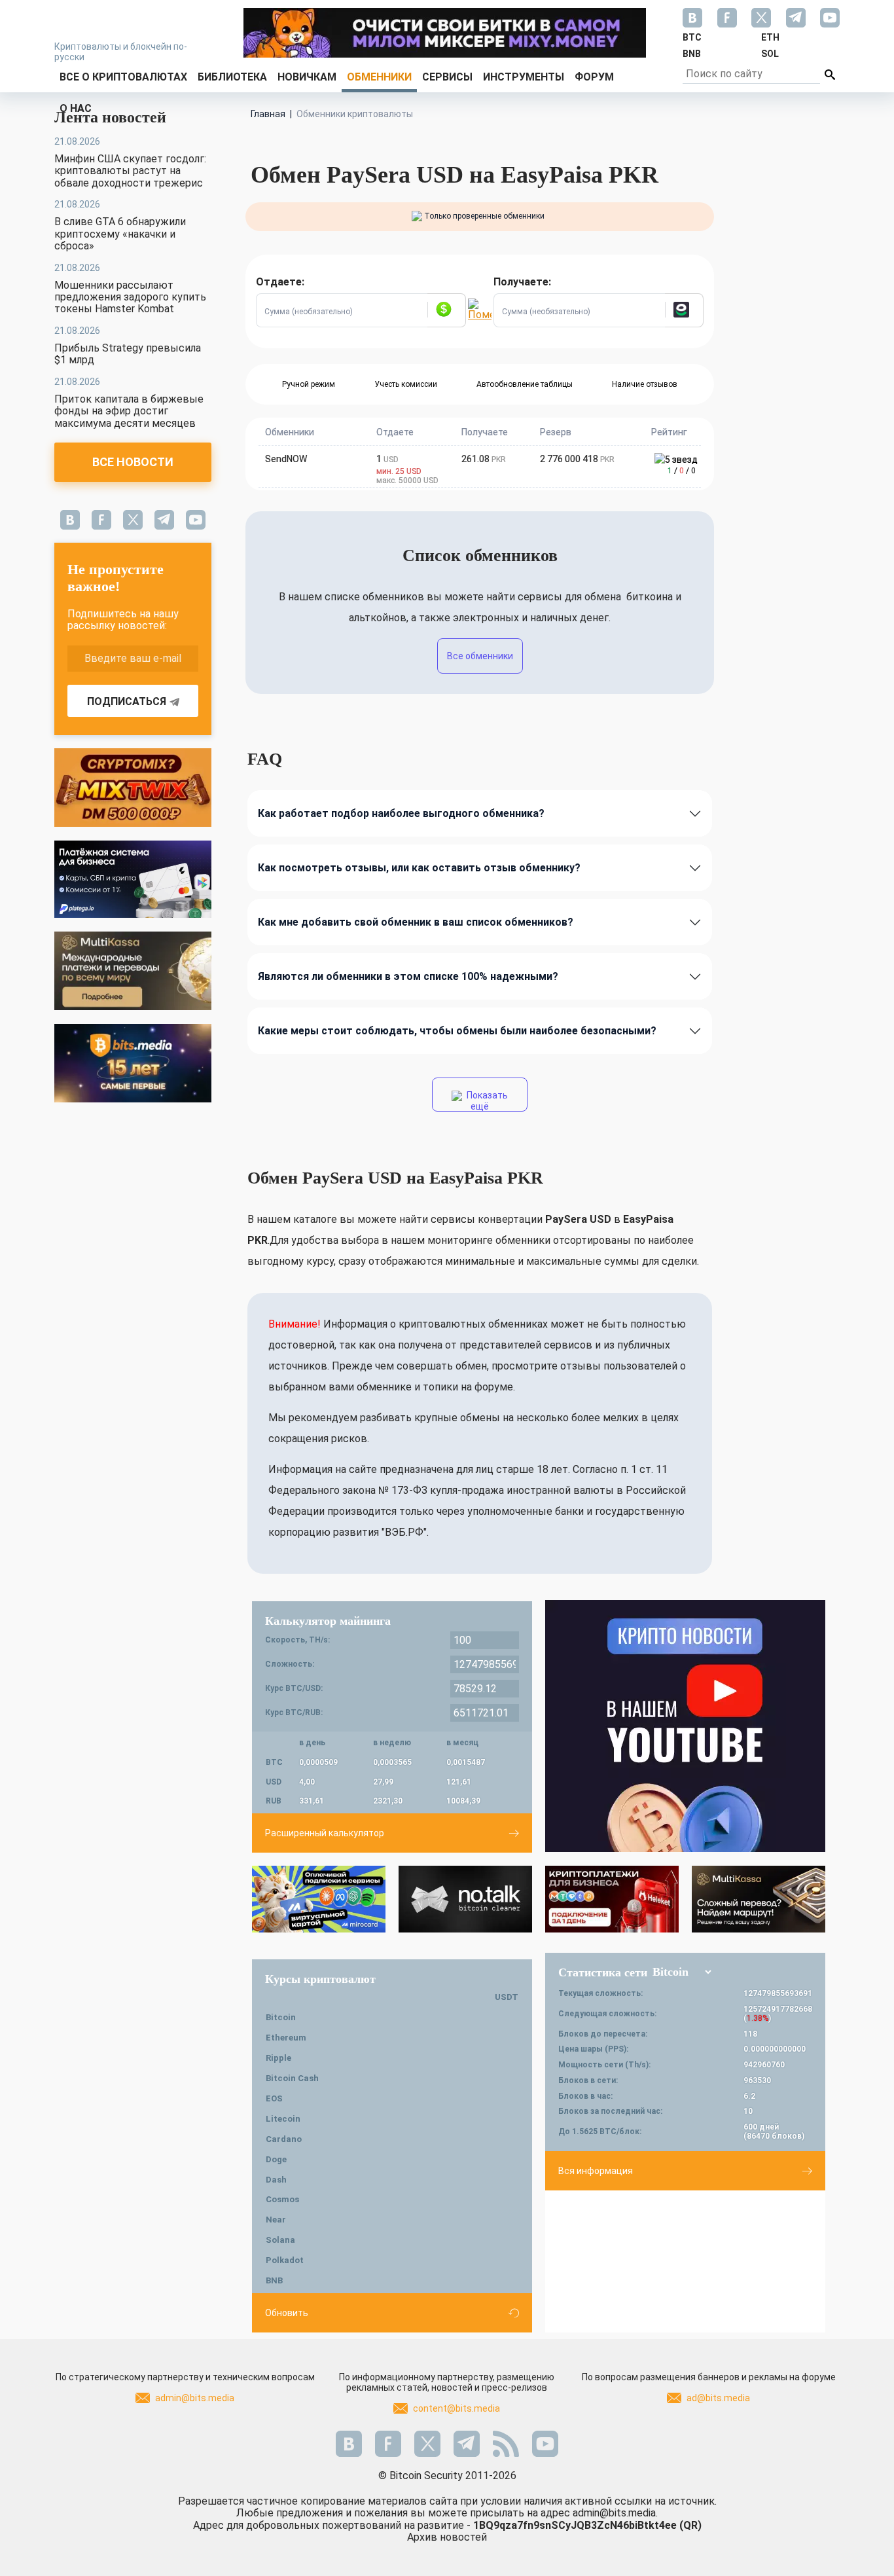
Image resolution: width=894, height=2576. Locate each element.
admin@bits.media (195, 2398)
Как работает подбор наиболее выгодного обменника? (401, 813)
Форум (594, 77)
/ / (682, 471)
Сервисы (447, 77)
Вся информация (596, 2171)
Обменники (379, 77)
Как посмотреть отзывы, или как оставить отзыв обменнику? (419, 868)
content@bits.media (456, 2408)
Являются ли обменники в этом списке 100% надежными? (408, 976)
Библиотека (232, 77)
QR (690, 2525)
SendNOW (286, 459)
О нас (76, 108)
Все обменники (480, 656)
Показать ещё (486, 1101)
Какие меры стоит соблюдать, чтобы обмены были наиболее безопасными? (457, 1031)
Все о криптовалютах (123, 77)
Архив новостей (447, 2537)
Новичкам (307, 77)
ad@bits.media (718, 2398)
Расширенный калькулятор (325, 1833)
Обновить (287, 2313)
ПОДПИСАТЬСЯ (127, 701)
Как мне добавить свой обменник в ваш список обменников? (416, 922)
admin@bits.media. (615, 2513)
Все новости (133, 462)
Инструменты (524, 77)
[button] (446, 310)
